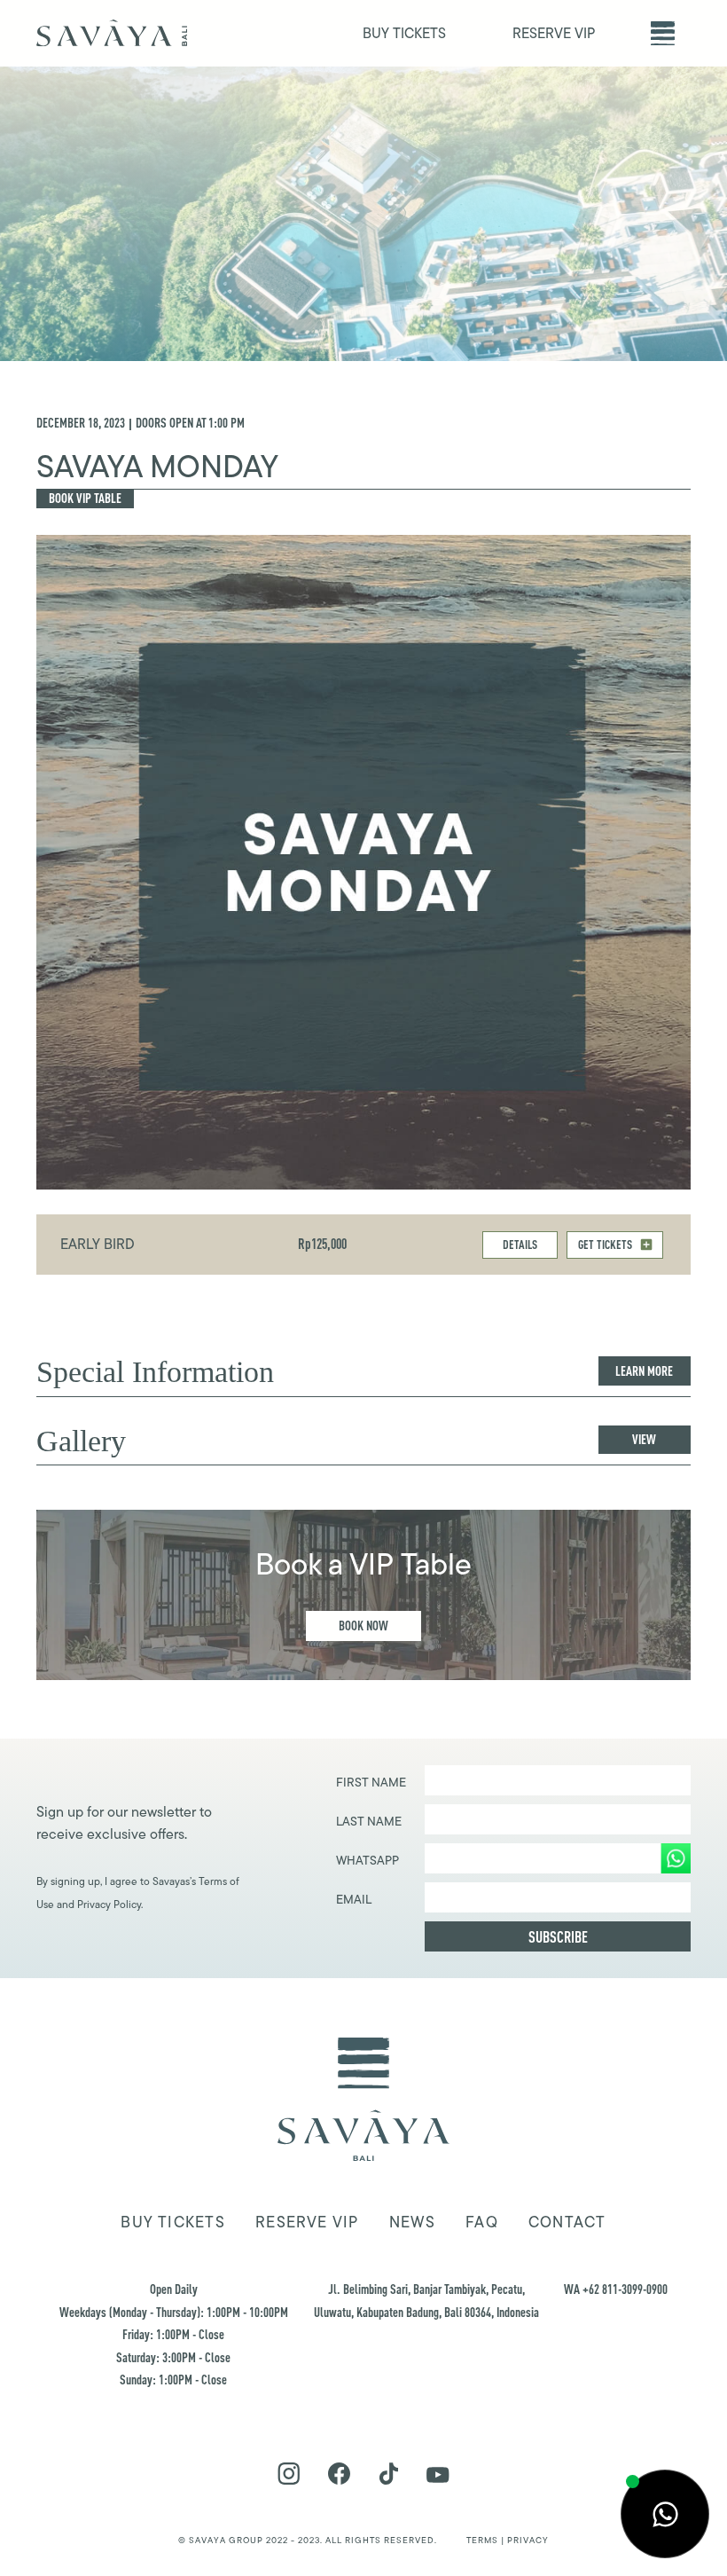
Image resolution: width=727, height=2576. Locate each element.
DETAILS (520, 1244)
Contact (567, 2222)
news (412, 2222)
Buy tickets (172, 2222)
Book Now (363, 1626)
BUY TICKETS (404, 33)
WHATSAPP (367, 1860)
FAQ (482, 2222)
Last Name (369, 1821)
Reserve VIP (307, 2222)
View (644, 1439)
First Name (371, 1782)
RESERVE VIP (554, 33)
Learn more (644, 1371)
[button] (663, 33)
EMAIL (354, 1899)
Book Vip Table (85, 498)
